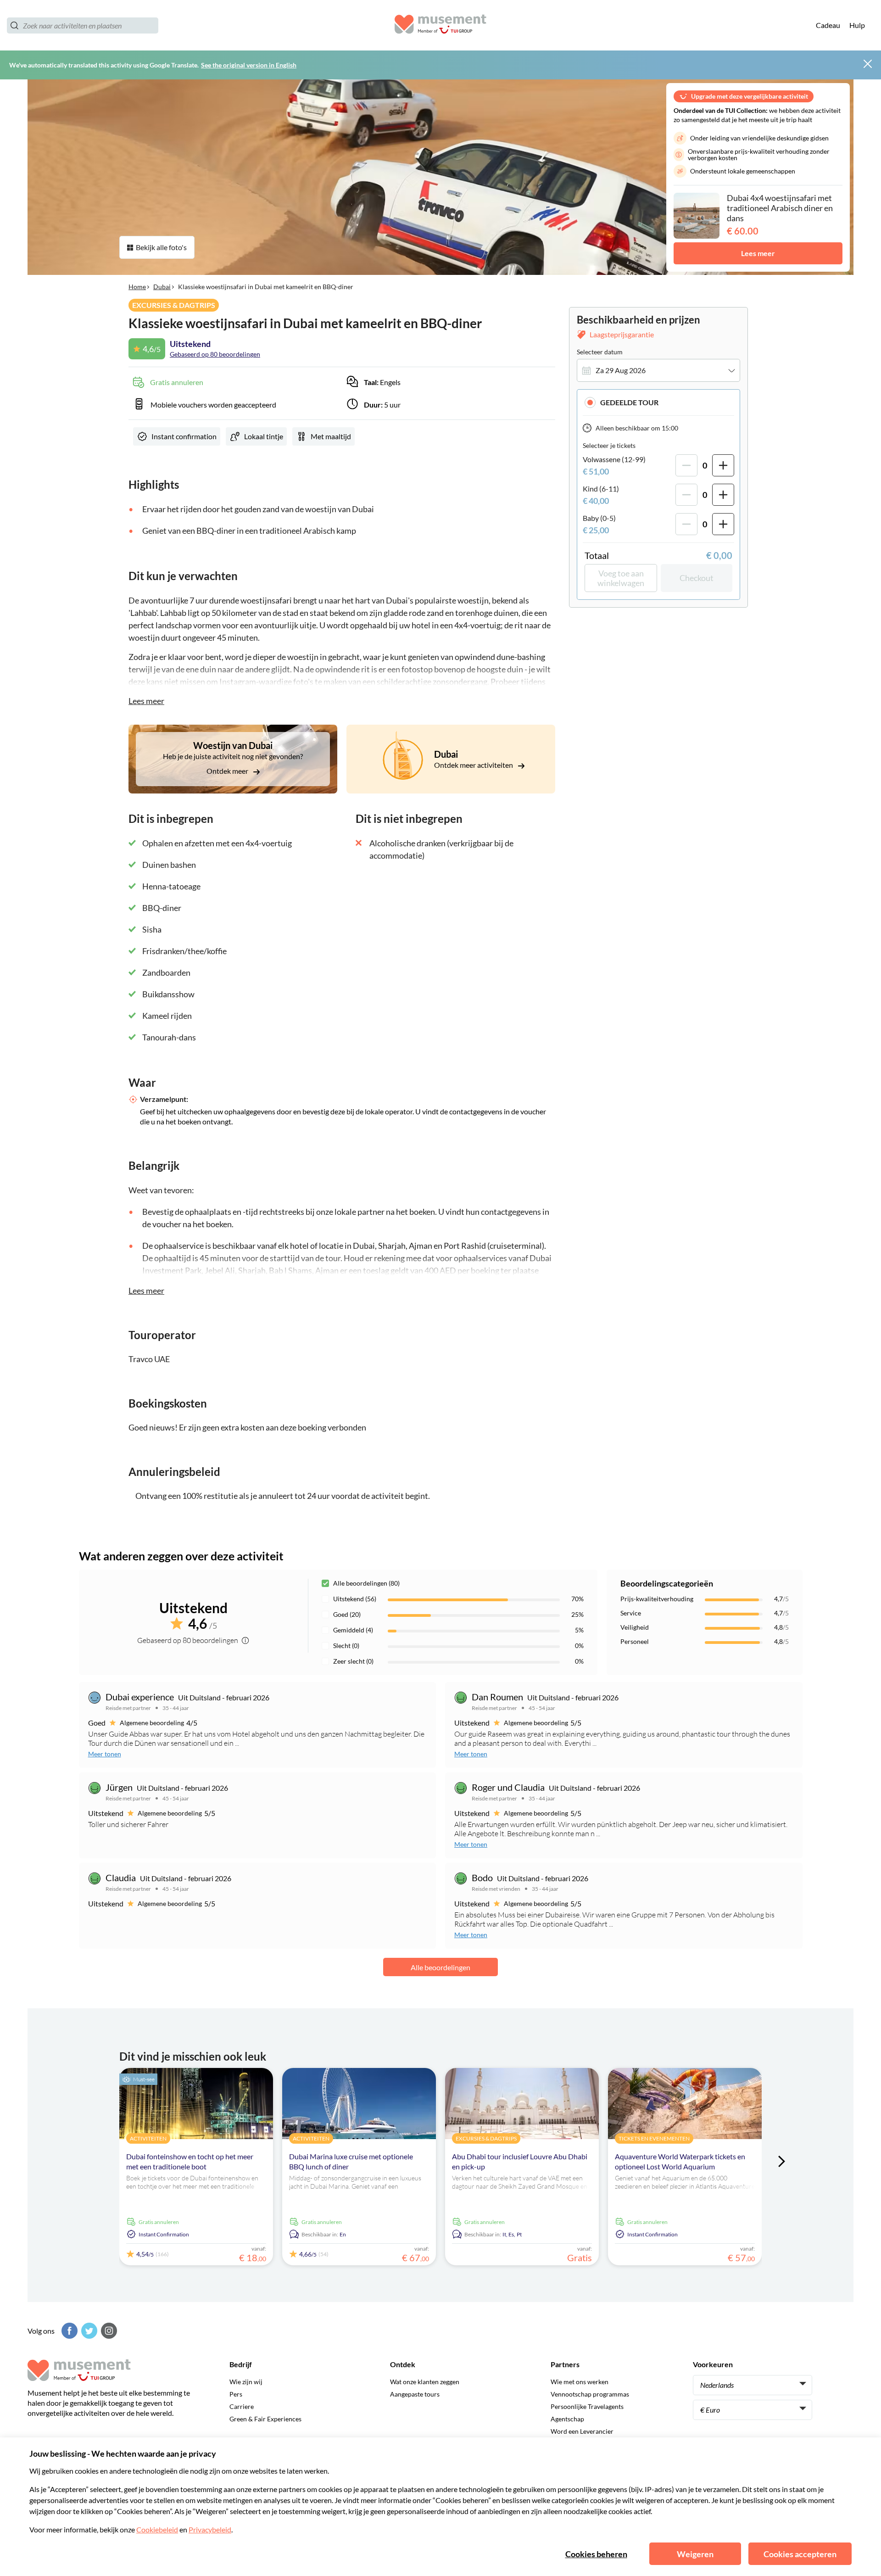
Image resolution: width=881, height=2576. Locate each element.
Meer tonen (105, 1754)
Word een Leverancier (582, 2431)
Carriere (242, 2406)
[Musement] (440, 25)
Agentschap (567, 2419)
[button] (658, 402)
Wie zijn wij (246, 2382)
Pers (236, 2394)
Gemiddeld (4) (353, 1630)
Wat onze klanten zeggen (425, 2382)
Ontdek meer (228, 771)
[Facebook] (68, 2331)
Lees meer (758, 253)
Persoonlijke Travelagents (587, 2406)
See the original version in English (249, 65)
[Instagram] (108, 2331)
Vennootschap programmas (590, 2394)
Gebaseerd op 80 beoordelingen (215, 354)
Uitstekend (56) (355, 1599)
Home (137, 287)
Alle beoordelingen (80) (366, 1583)
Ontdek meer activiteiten (474, 765)
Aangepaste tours (415, 2394)
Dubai (162, 287)
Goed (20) (347, 1614)
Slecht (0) (346, 1646)
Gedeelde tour (629, 402)
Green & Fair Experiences (265, 2419)
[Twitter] (88, 2331)
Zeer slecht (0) (353, 1661)
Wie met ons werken (580, 2382)
